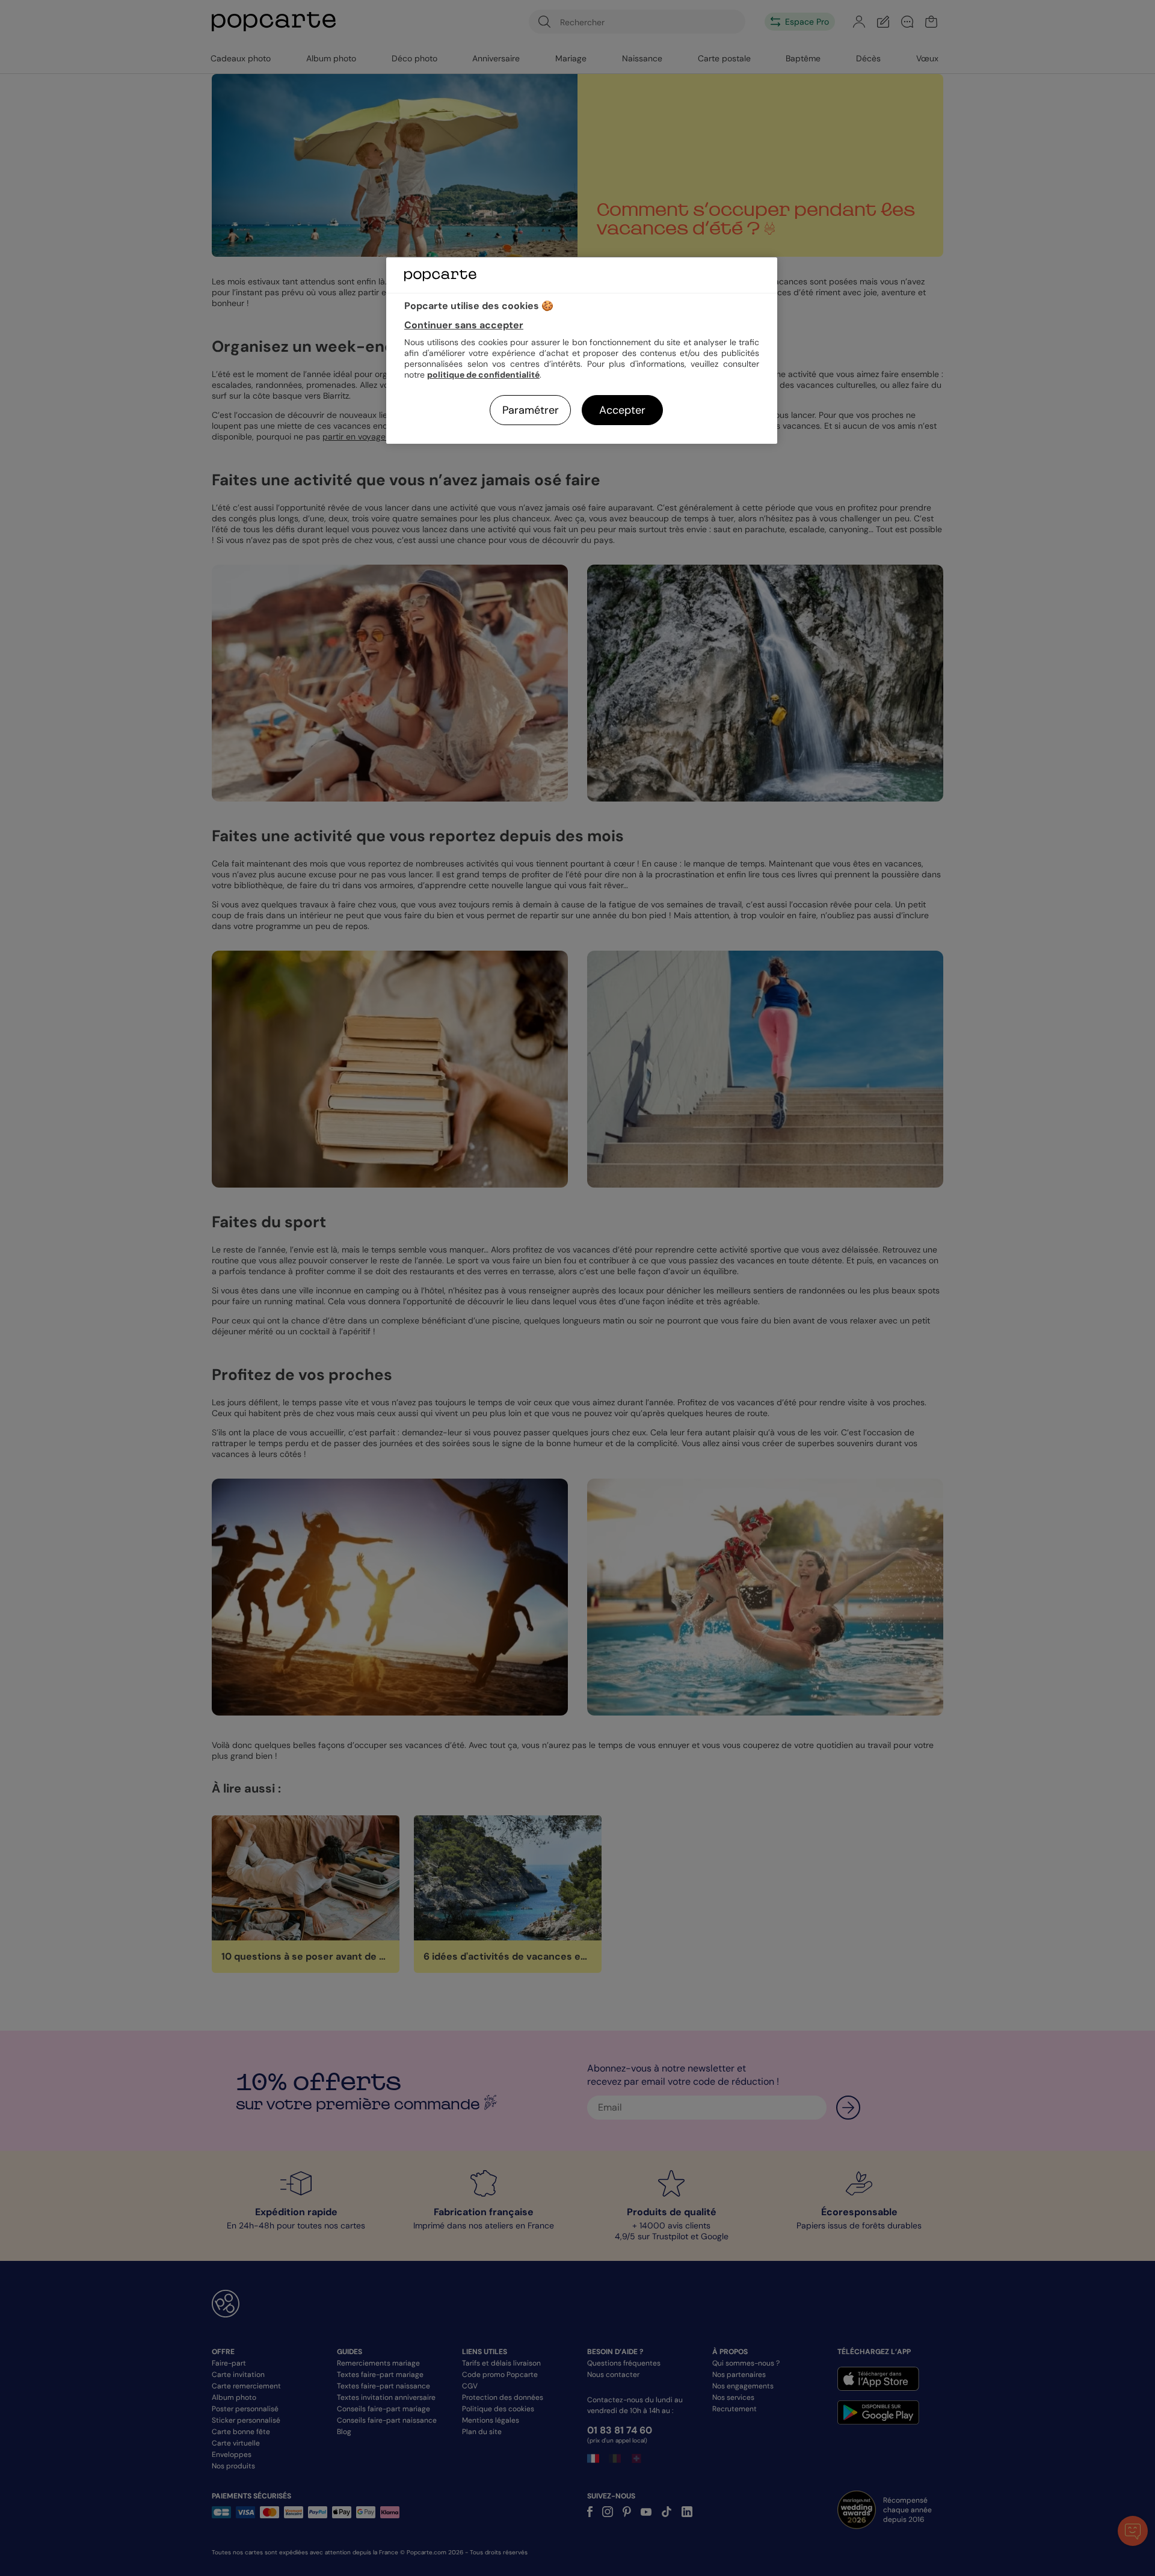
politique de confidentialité (483, 375)
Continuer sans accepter (464, 325)
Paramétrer (531, 410)
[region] (582, 350)
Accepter (622, 410)
